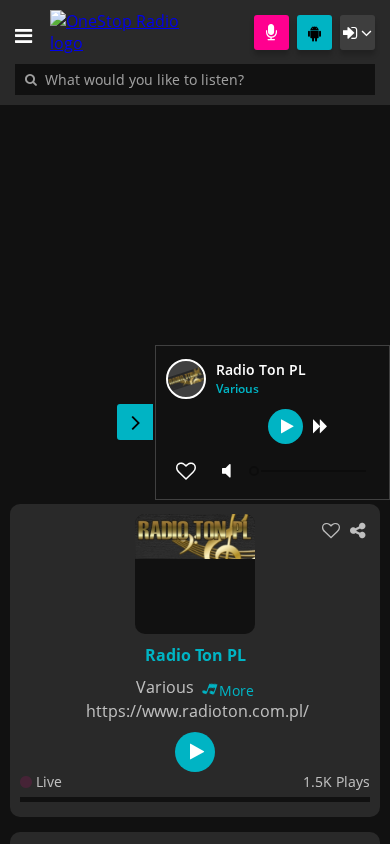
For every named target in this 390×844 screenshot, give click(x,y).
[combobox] (205, 79)
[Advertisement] (195, 294)
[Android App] (314, 32)
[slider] (310, 471)
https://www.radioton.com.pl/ (197, 711)
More (236, 690)
